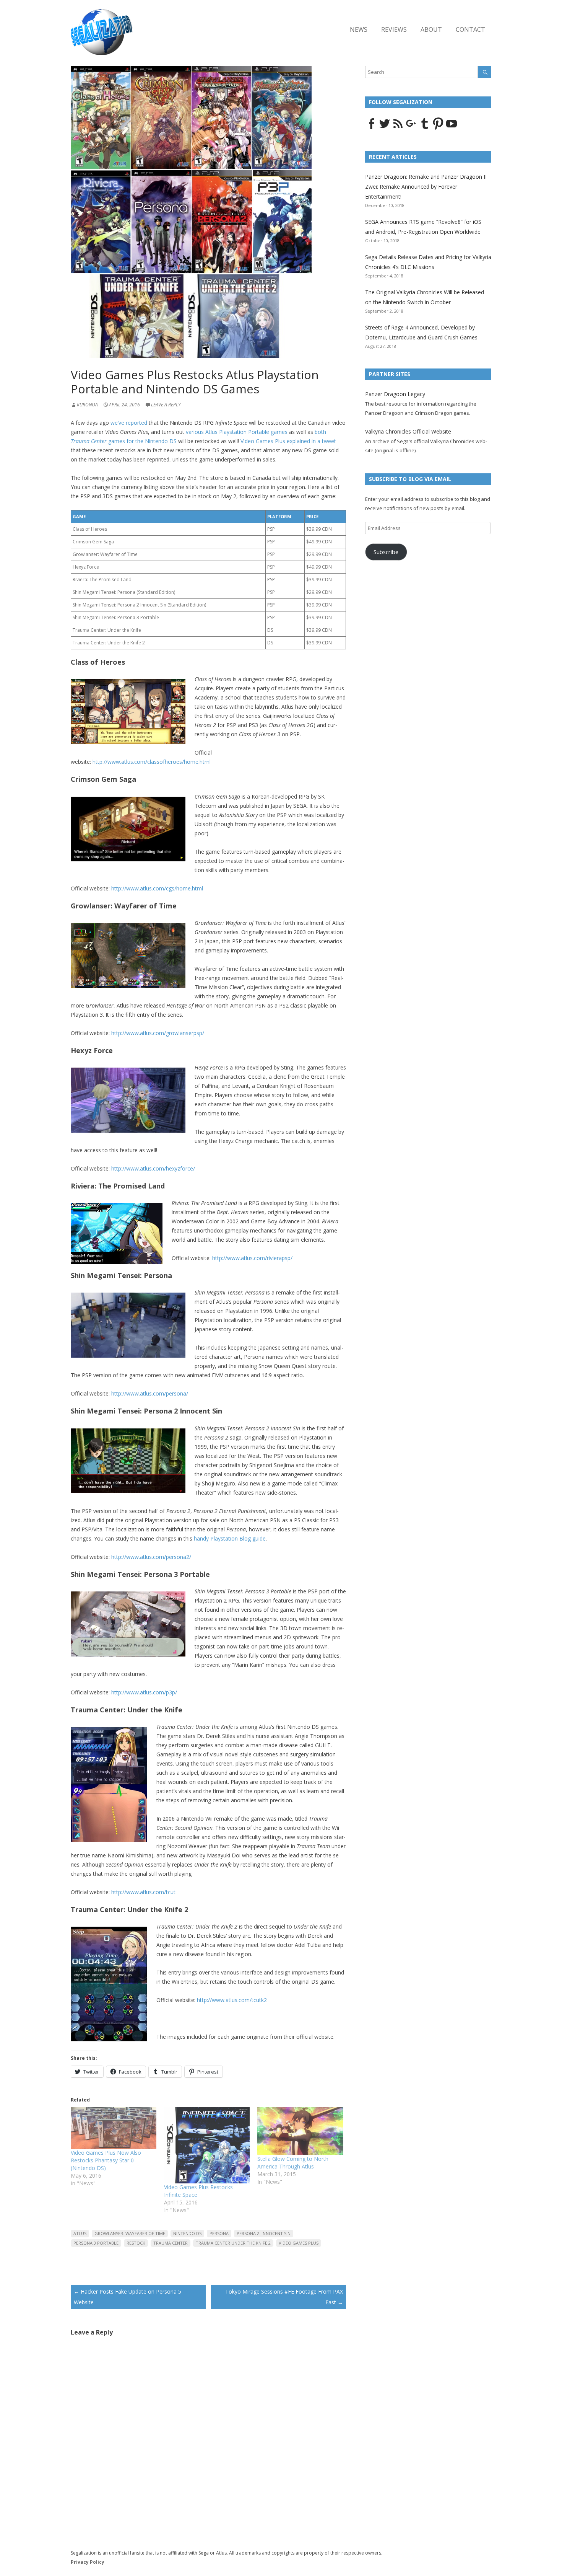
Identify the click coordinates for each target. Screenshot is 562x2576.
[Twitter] (385, 128)
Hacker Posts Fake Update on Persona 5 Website (128, 2297)
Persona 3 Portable (96, 2243)
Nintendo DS (187, 2233)
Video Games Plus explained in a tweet (288, 441)
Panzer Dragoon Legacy (395, 394)
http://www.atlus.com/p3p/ (144, 1692)
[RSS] (398, 128)
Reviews (394, 29)
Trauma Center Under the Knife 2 (233, 2243)
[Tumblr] (425, 128)
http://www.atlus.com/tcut (143, 1892)
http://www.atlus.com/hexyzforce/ (153, 1168)
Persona (219, 2233)
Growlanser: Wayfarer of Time (130, 2233)
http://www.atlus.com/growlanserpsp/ (158, 1033)
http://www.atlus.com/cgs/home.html (157, 888)
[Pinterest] (438, 128)
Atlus (80, 2233)
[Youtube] (452, 128)
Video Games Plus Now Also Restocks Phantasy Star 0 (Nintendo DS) (106, 2160)
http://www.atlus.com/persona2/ (151, 1557)
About (431, 29)
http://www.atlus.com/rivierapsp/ (252, 1258)
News (359, 29)
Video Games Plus (299, 2243)
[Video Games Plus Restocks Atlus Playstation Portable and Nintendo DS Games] (191, 365)
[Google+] (411, 128)
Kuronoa (87, 405)
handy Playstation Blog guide (230, 1538)
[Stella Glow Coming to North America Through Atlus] (300, 2131)
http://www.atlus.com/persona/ (150, 1393)
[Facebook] (371, 128)
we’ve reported (129, 423)
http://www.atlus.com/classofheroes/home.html (152, 762)
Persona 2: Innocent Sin (264, 2233)
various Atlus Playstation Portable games (237, 432)
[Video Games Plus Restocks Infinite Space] (207, 2145)
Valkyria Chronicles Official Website (408, 431)
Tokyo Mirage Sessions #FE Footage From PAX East (284, 2297)
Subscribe (386, 552)
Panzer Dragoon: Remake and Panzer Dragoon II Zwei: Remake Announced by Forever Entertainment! (426, 187)
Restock (136, 2243)
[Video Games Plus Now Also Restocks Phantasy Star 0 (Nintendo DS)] (114, 2128)
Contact (470, 29)
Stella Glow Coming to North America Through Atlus (293, 2163)
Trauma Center (171, 2243)
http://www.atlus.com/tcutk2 (232, 2000)
